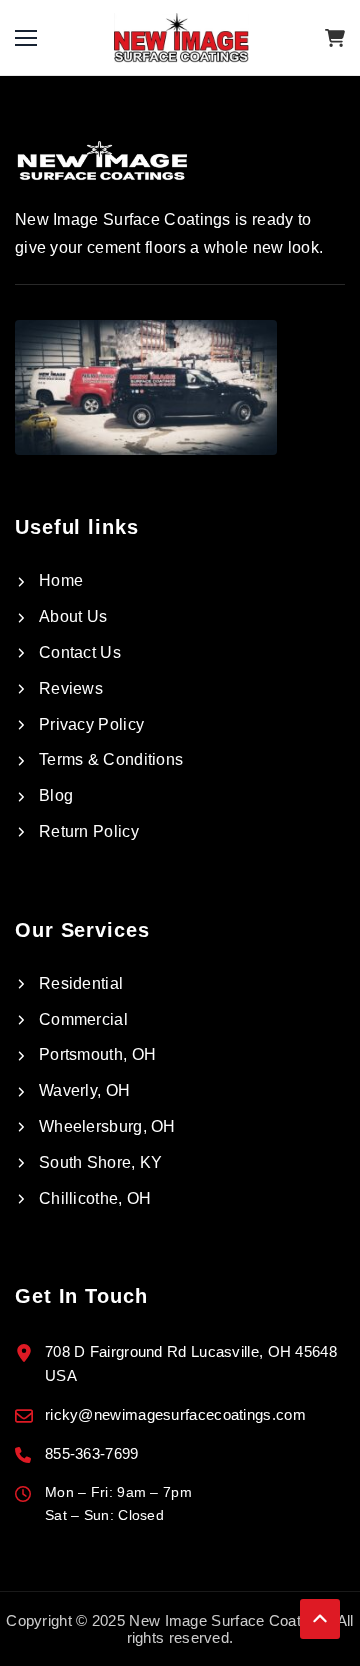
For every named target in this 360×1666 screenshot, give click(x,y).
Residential (81, 983)
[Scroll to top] (320, 1616)
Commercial (83, 1019)
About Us (73, 616)
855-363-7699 (92, 1453)
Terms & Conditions (111, 759)
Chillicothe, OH (95, 1198)
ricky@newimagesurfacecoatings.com (175, 1414)
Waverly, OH (84, 1090)
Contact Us (80, 652)
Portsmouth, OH (97, 1054)
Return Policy (89, 831)
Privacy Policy (91, 724)
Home (61, 580)
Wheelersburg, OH (107, 1126)
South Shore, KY (101, 1162)
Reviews (71, 688)
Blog (56, 795)
